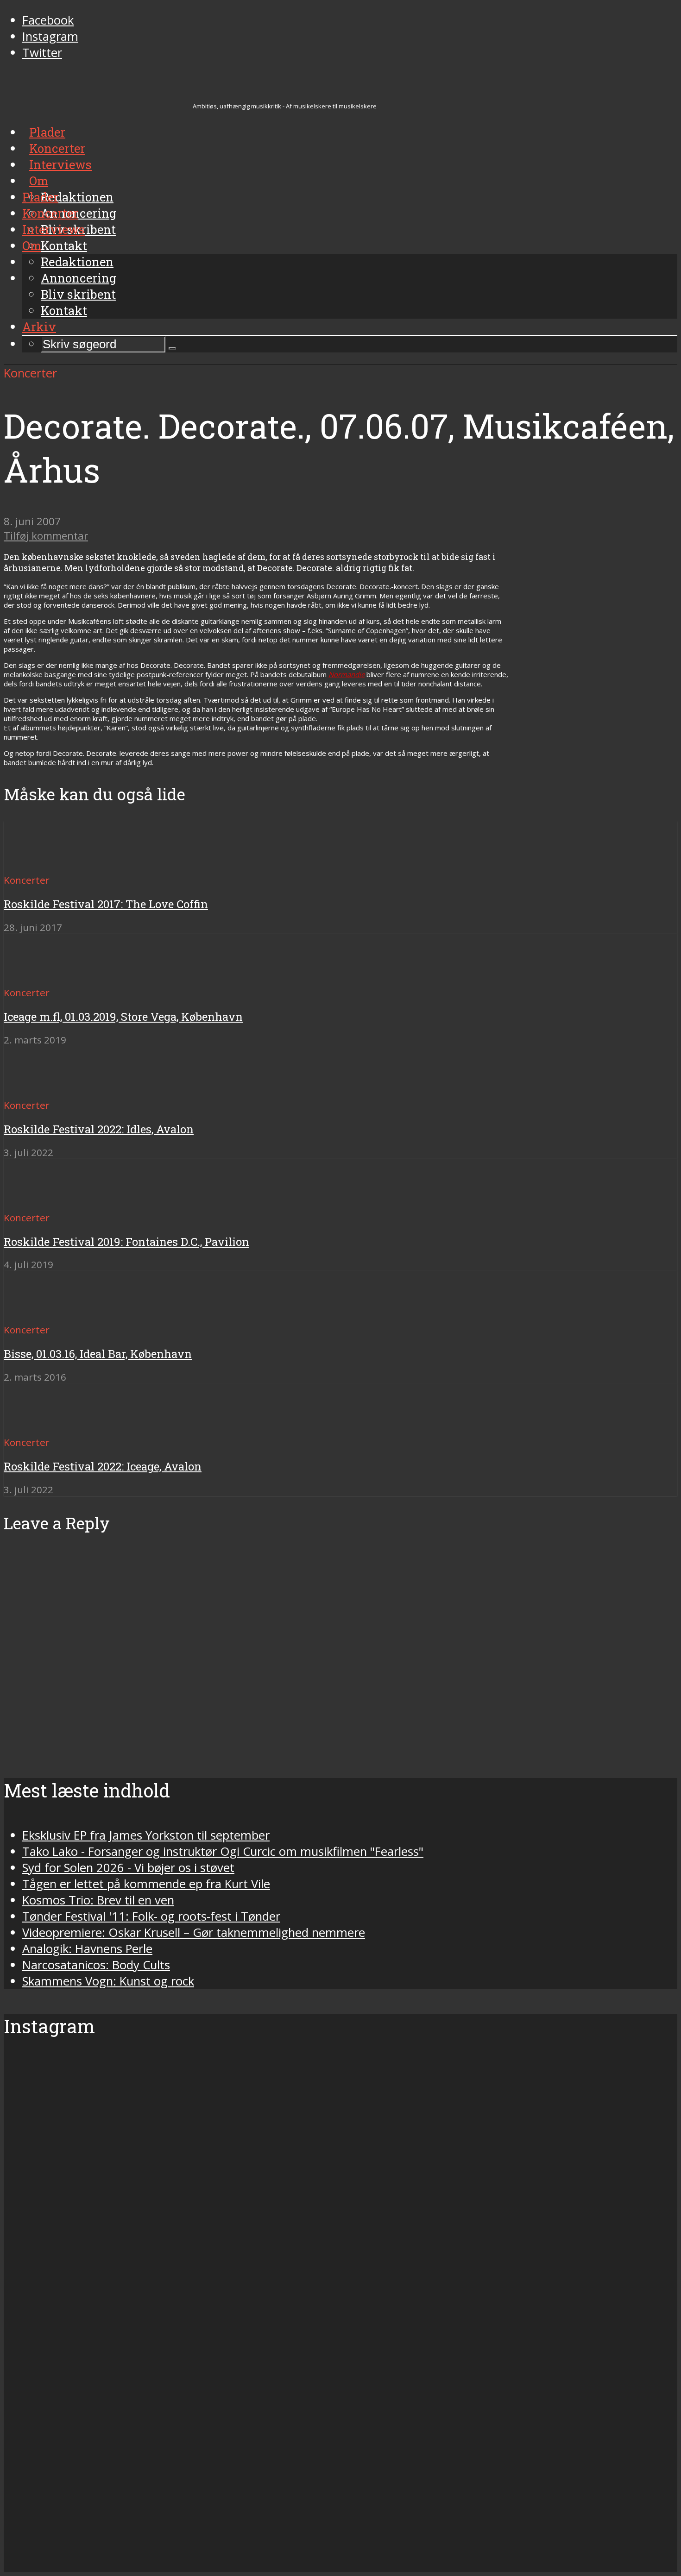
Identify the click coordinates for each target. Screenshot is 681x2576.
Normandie (347, 674)
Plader (40, 197)
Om (32, 245)
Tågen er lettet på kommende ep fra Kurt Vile (146, 1884)
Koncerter (50, 213)
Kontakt (64, 310)
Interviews (54, 229)
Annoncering (79, 278)
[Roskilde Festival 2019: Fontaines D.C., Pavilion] (37, 1201)
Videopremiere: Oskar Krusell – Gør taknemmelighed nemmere (194, 1932)
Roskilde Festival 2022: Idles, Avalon (99, 1129)
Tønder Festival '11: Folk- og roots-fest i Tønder (151, 1916)
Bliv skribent (78, 294)
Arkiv (39, 327)
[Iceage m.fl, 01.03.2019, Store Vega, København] (37, 976)
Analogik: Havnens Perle (87, 1949)
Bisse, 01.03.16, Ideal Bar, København (98, 1354)
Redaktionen (77, 262)
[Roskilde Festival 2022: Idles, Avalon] (37, 1088)
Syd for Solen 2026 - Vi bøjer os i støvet (128, 1868)
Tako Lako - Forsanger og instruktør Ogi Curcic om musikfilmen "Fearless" (223, 1851)
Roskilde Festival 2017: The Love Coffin (106, 904)
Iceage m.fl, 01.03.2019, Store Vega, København (123, 1017)
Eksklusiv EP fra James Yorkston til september (146, 1835)
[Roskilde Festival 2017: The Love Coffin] (37, 863)
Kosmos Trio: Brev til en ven (98, 1900)
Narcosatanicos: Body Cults (96, 1965)
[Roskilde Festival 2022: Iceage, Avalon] (37, 1425)
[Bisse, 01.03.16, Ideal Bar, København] (37, 1313)
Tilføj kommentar (46, 536)
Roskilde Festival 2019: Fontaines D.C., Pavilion (126, 1242)
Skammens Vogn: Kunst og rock (108, 1981)
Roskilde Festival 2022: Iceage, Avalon (103, 1466)
